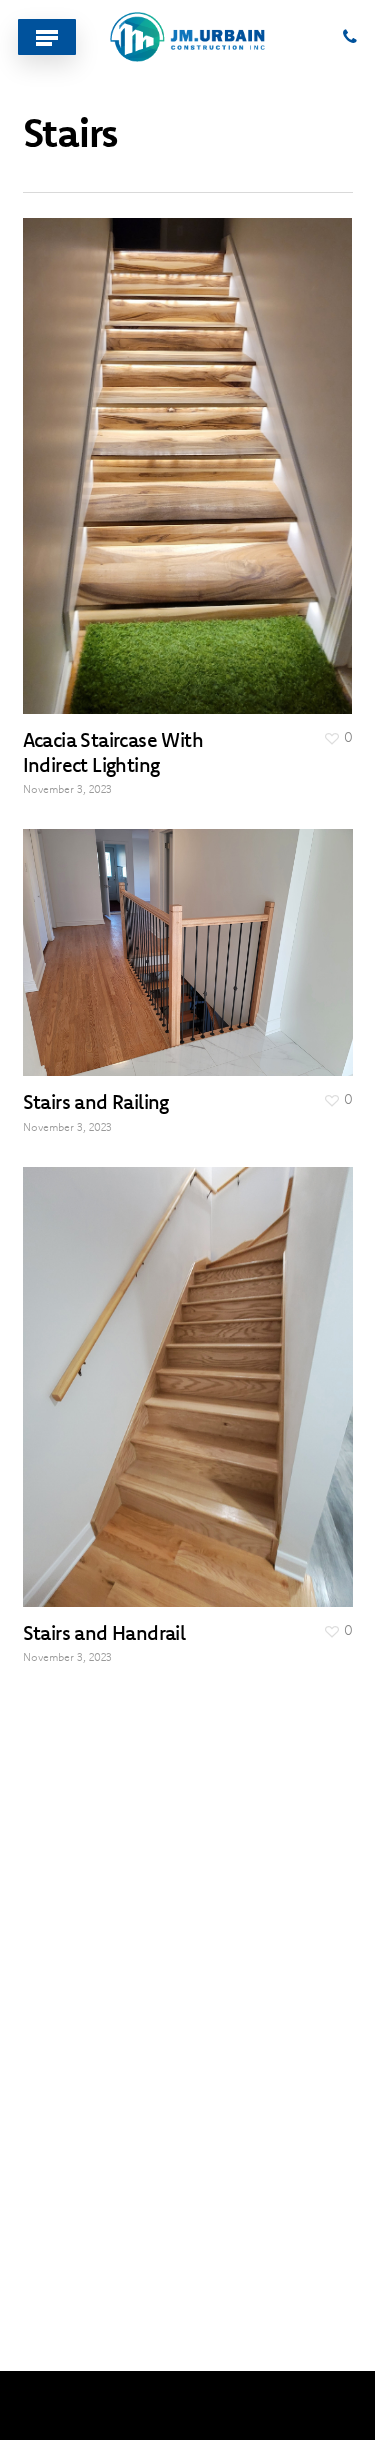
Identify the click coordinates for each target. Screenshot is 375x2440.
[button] (47, 37)
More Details (193, 451)
